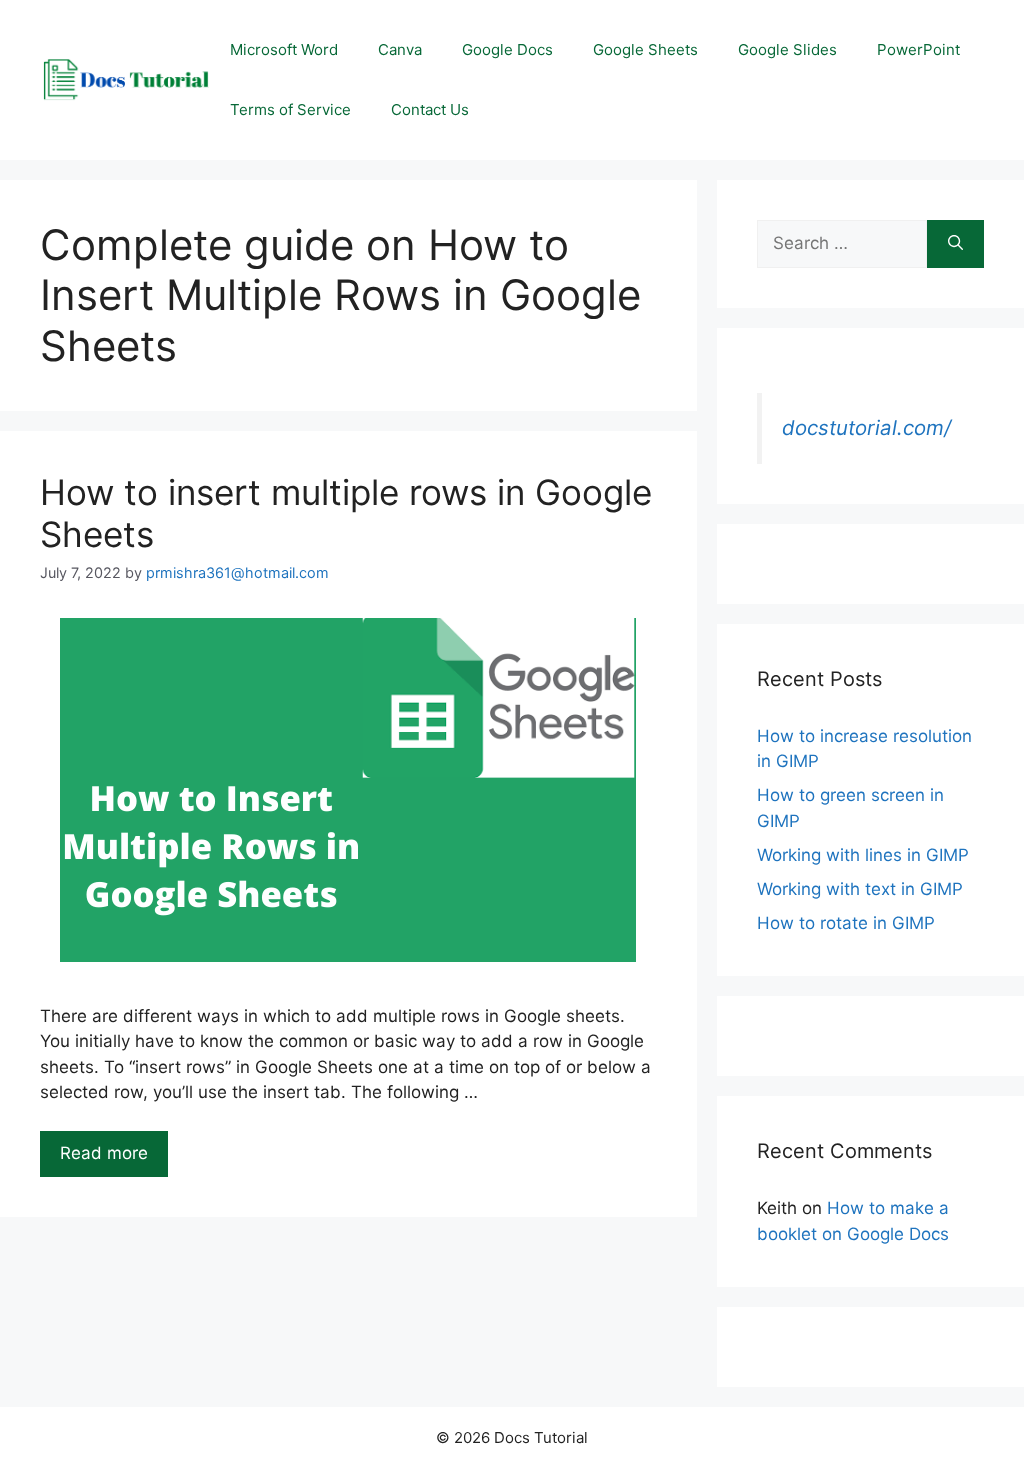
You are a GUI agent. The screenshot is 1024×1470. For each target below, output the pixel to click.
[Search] (955, 244)
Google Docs (507, 49)
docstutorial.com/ (866, 427)
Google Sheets (645, 49)
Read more (104, 1153)
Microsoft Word (284, 49)
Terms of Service (290, 109)
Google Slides (787, 49)
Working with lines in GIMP (863, 855)
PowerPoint (918, 49)
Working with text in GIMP (860, 889)
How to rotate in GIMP (846, 923)
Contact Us (430, 109)
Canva (400, 49)
